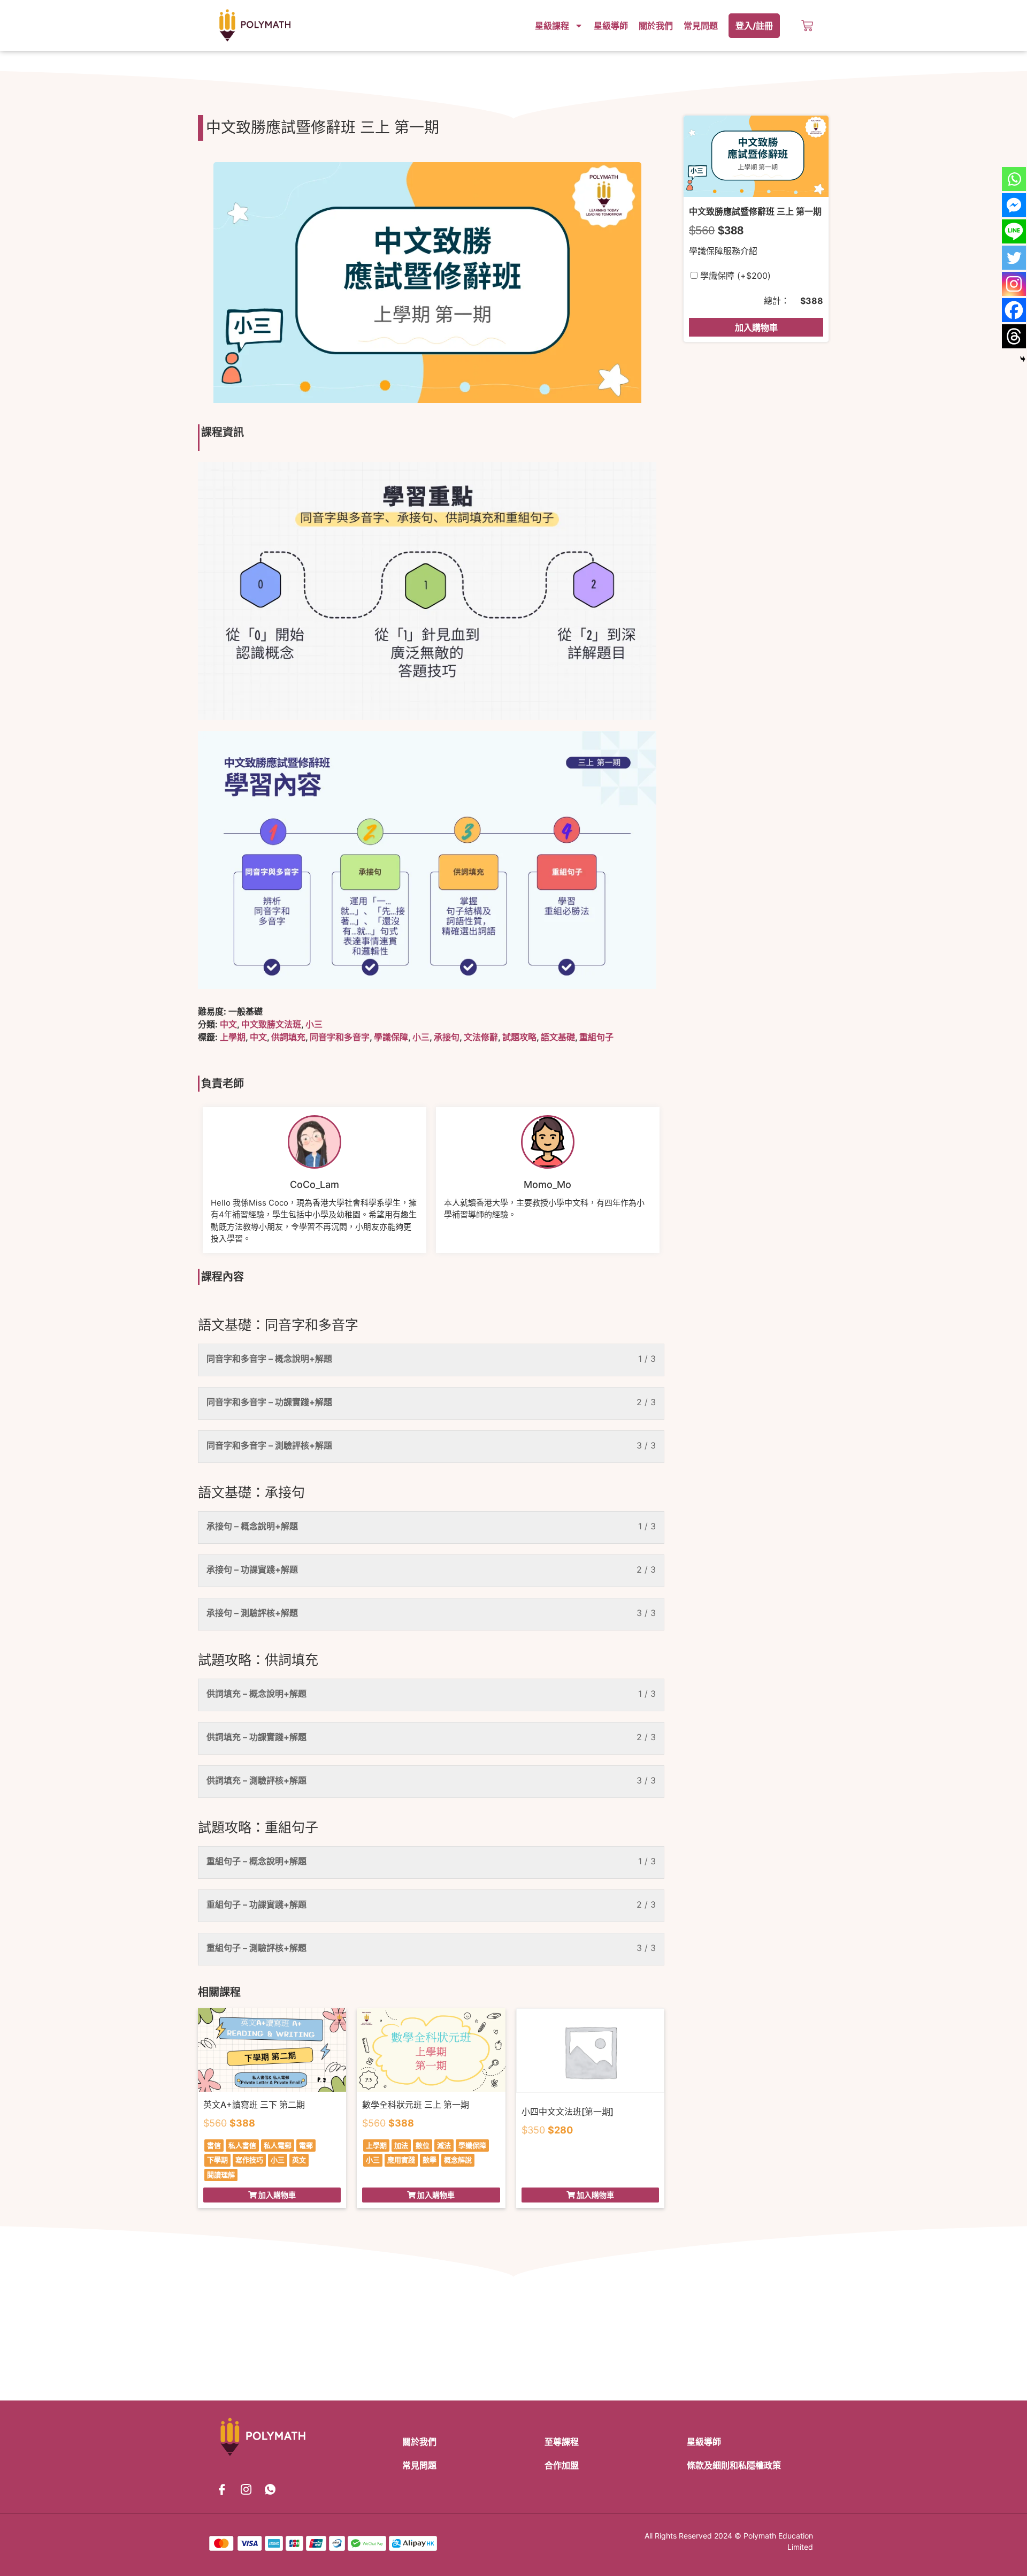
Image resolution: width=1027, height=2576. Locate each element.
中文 (228, 1024)
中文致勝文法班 (271, 1024)
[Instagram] (1014, 284)
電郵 (306, 2145)
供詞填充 (288, 1037)
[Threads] (1014, 336)
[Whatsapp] (1014, 179)
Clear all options (722, 301)
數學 (430, 2160)
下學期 (217, 2160)
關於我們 (656, 26)
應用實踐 (401, 2160)
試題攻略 (519, 1037)
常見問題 (701, 26)
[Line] (1014, 231)
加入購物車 (756, 327)
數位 (423, 2145)
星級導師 (611, 26)
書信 (214, 2145)
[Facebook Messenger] (1014, 205)
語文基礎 (558, 1037)
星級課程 (552, 26)
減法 (444, 2145)
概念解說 (458, 2160)
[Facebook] (1014, 310)
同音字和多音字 (340, 1037)
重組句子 (596, 1037)
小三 (314, 1024)
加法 (401, 2145)
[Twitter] (1014, 258)
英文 (299, 2160)
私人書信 (242, 2145)
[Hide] (1023, 359)
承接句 (447, 1037)
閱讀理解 (221, 2175)
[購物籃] (807, 26)
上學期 (233, 1037)
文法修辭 (481, 1037)
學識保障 (391, 1037)
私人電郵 (278, 2145)
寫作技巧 (249, 2160)
